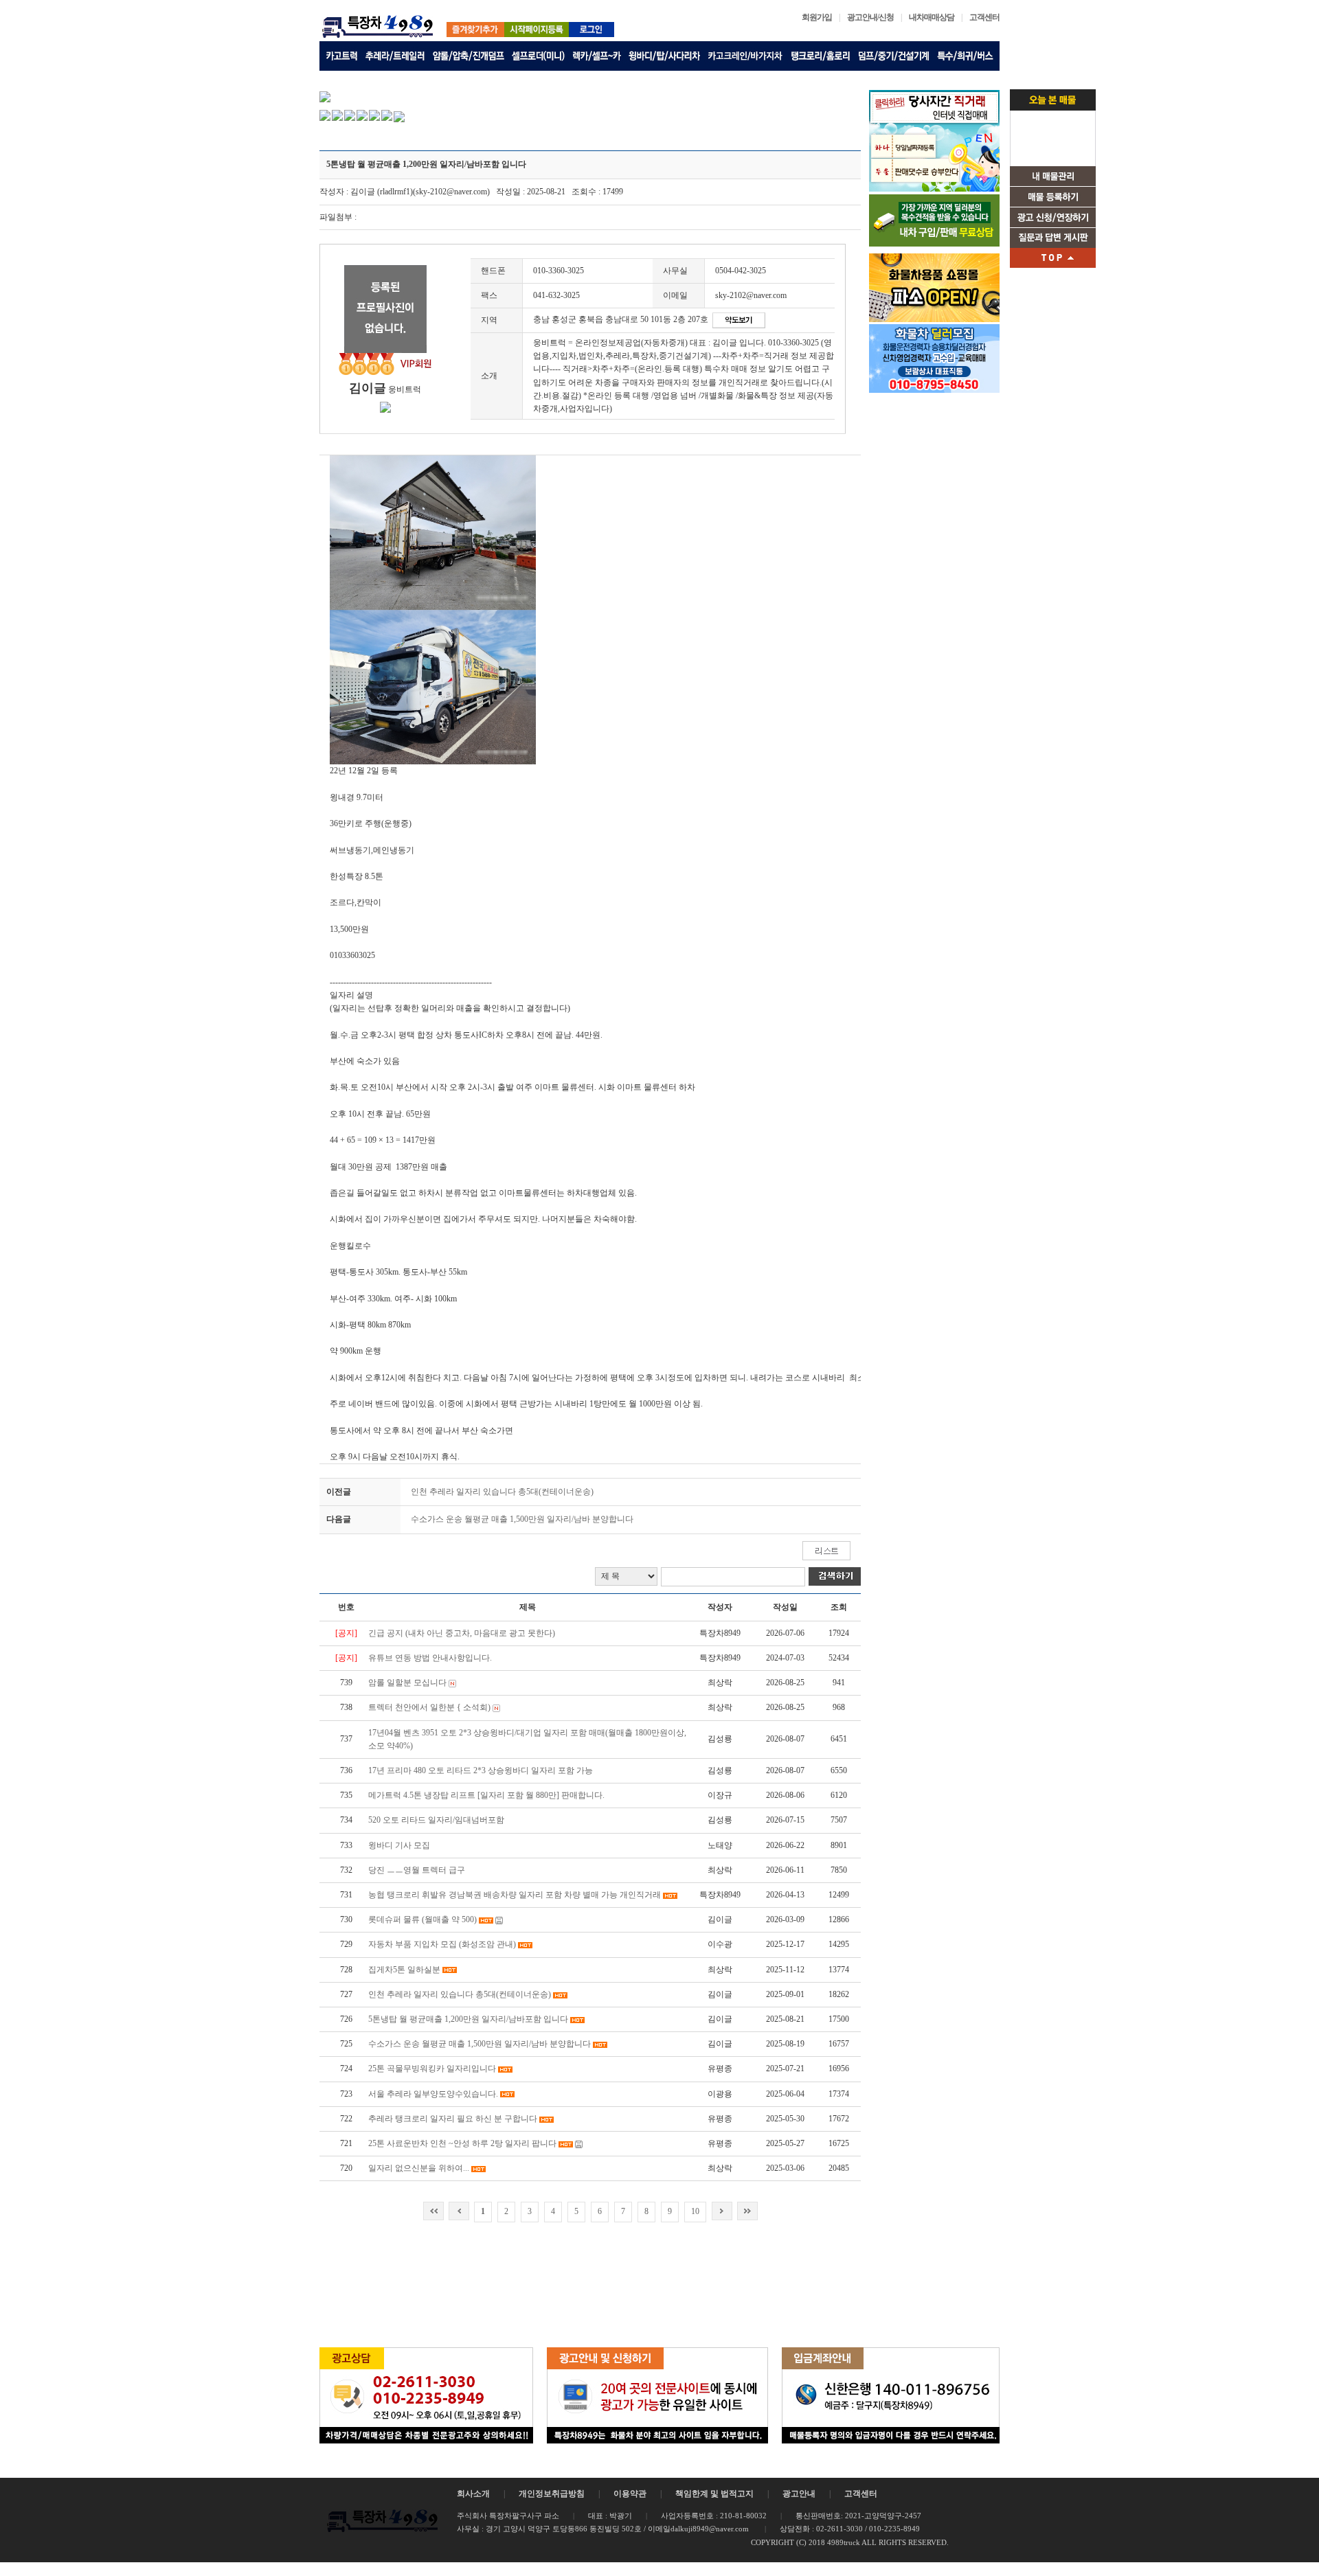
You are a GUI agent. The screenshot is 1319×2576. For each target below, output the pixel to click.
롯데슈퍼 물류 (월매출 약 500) (422, 1919)
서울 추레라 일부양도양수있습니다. (433, 2094)
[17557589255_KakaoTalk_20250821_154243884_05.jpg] (433, 533)
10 (695, 2211)
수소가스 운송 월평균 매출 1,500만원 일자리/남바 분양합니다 (522, 1519)
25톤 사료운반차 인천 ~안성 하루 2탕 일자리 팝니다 (462, 2143)
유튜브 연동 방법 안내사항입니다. (430, 1658)
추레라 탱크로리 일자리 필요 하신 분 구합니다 (453, 2119)
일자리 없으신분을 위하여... (419, 2168)
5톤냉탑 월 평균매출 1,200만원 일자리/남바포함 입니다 (469, 2019)
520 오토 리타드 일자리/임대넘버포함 (436, 1820)
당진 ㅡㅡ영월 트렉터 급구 (417, 1870)
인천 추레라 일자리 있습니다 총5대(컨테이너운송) (502, 1492)
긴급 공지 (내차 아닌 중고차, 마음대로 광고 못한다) (462, 1633)
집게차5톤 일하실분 (404, 1970)
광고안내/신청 (870, 17)
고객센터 (984, 17)
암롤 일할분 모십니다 (407, 1683)
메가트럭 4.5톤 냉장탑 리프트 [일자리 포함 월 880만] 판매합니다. (486, 1795)
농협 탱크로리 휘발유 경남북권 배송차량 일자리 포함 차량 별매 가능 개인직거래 (515, 1895)
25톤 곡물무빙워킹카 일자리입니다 (432, 2068)
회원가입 (817, 17)
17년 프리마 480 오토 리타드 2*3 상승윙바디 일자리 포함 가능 (481, 1770)
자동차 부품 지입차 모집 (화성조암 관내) (442, 1944)
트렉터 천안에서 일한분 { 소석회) (429, 1707)
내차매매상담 (932, 17)
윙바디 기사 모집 (399, 1845)
